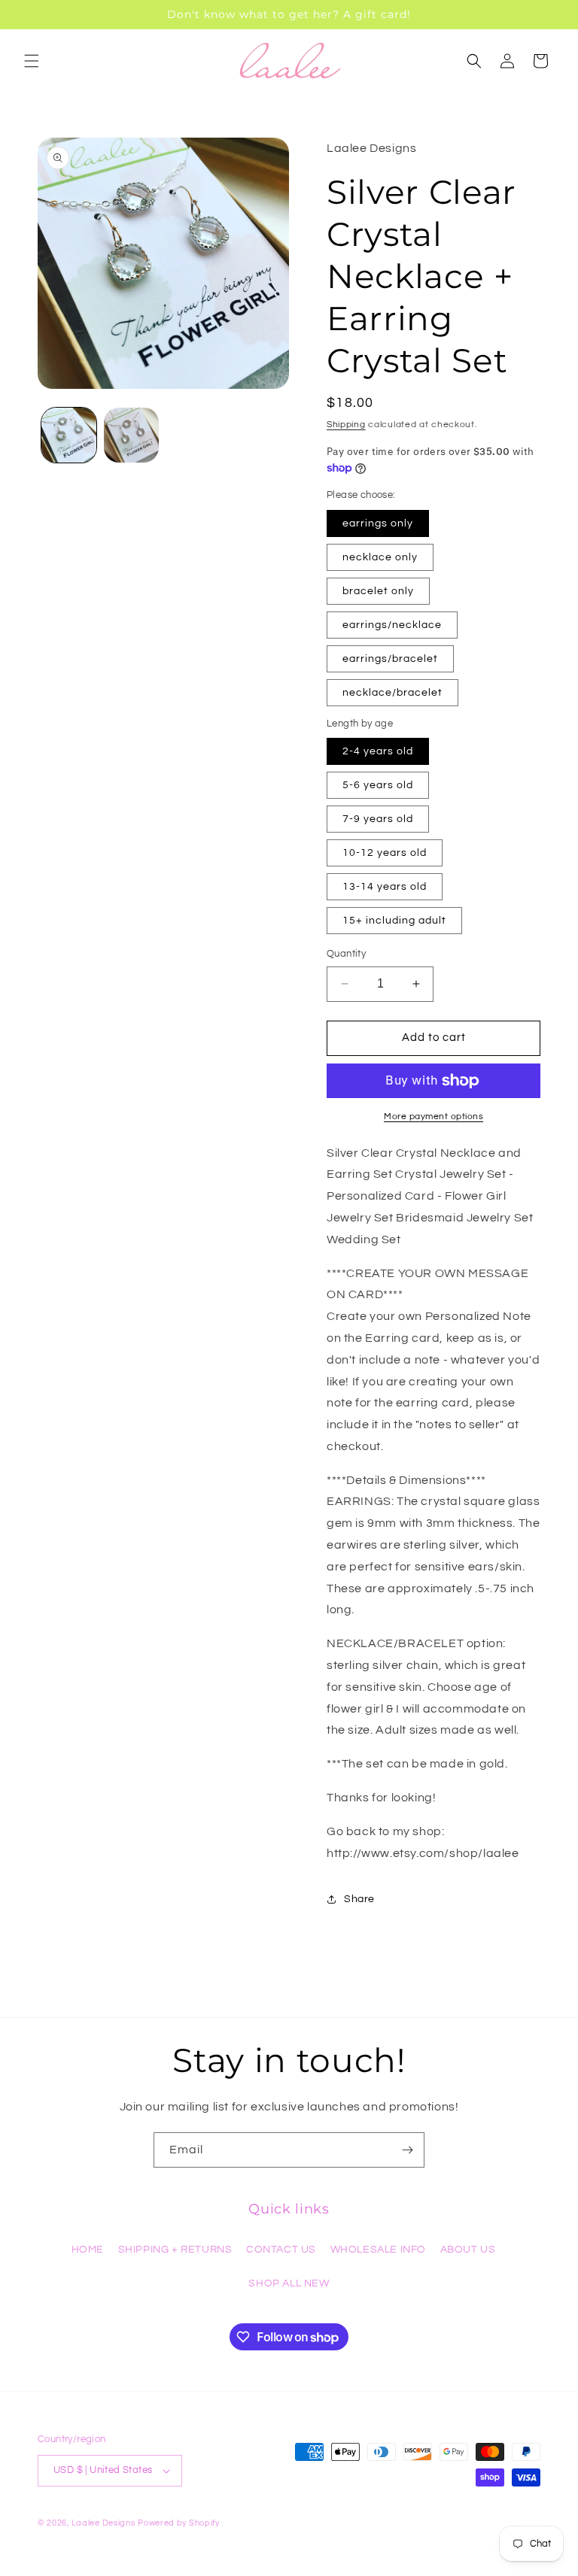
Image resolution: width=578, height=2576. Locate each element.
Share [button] (359, 1899)
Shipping (346, 425)
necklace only (380, 557)
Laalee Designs (103, 2523)
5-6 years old (378, 785)
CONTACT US (281, 2250)
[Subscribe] (407, 2150)
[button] (32, 61)
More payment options (433, 1117)
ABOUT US (468, 2250)
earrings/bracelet (390, 659)
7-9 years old (378, 819)
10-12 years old (385, 853)
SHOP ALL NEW (289, 2283)
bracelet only (378, 591)
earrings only (378, 523)
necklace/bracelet (392, 693)
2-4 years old (378, 751)
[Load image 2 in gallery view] (131, 435)
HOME (88, 2250)
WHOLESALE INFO (378, 2250)
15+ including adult (394, 921)
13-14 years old (385, 887)
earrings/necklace (392, 625)
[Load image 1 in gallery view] (69, 435)
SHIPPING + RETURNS (175, 2250)
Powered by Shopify (179, 2523)
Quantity (346, 954)
